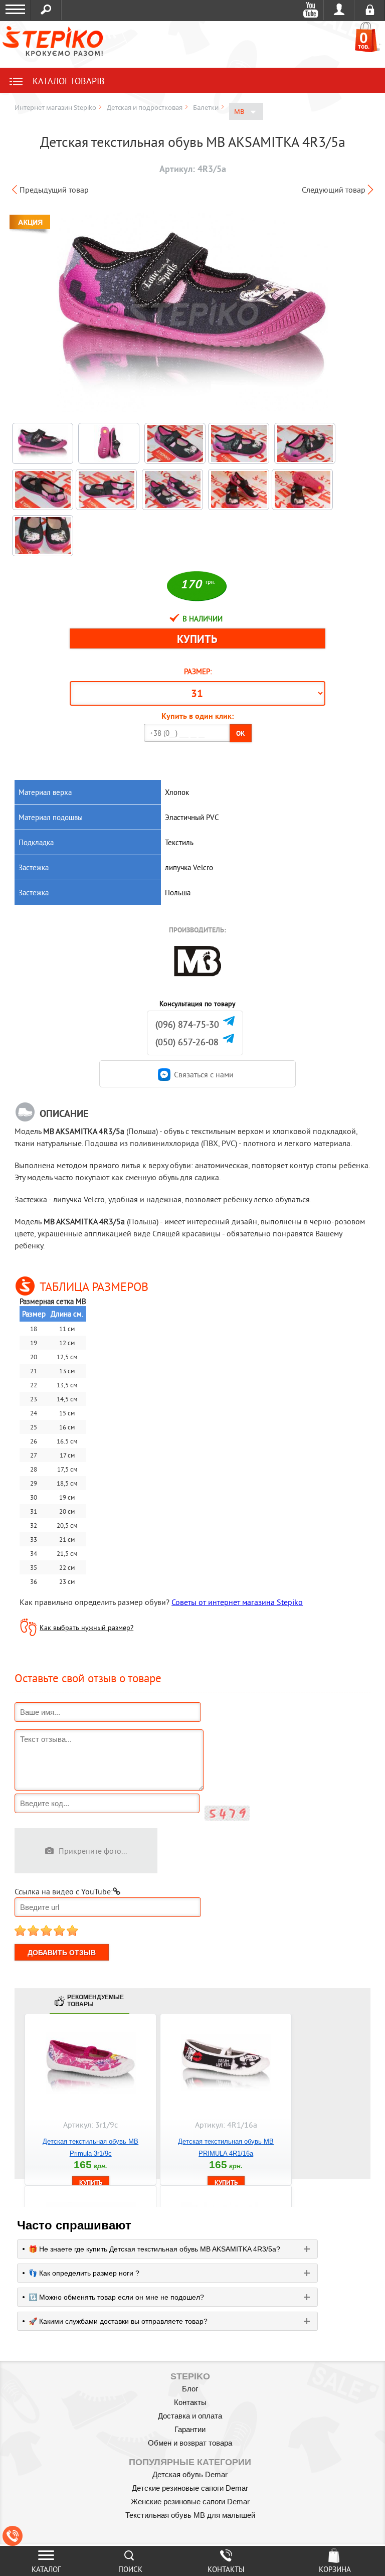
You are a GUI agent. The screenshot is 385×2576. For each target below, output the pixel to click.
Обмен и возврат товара (190, 2443)
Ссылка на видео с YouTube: (64, 1891)
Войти (339, 10)
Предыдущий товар (54, 190)
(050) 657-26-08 (187, 1042)
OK (241, 733)
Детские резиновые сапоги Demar (190, 2488)
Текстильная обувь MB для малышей (190, 2515)
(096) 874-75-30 (187, 1024)
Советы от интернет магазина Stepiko (237, 1602)
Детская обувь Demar (190, 2474)
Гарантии (190, 2429)
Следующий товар (334, 190)
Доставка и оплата (190, 2416)
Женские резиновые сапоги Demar (190, 2502)
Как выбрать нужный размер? (86, 1628)
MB (240, 111)
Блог (190, 2389)
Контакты (190, 2402)
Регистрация (370, 10)
